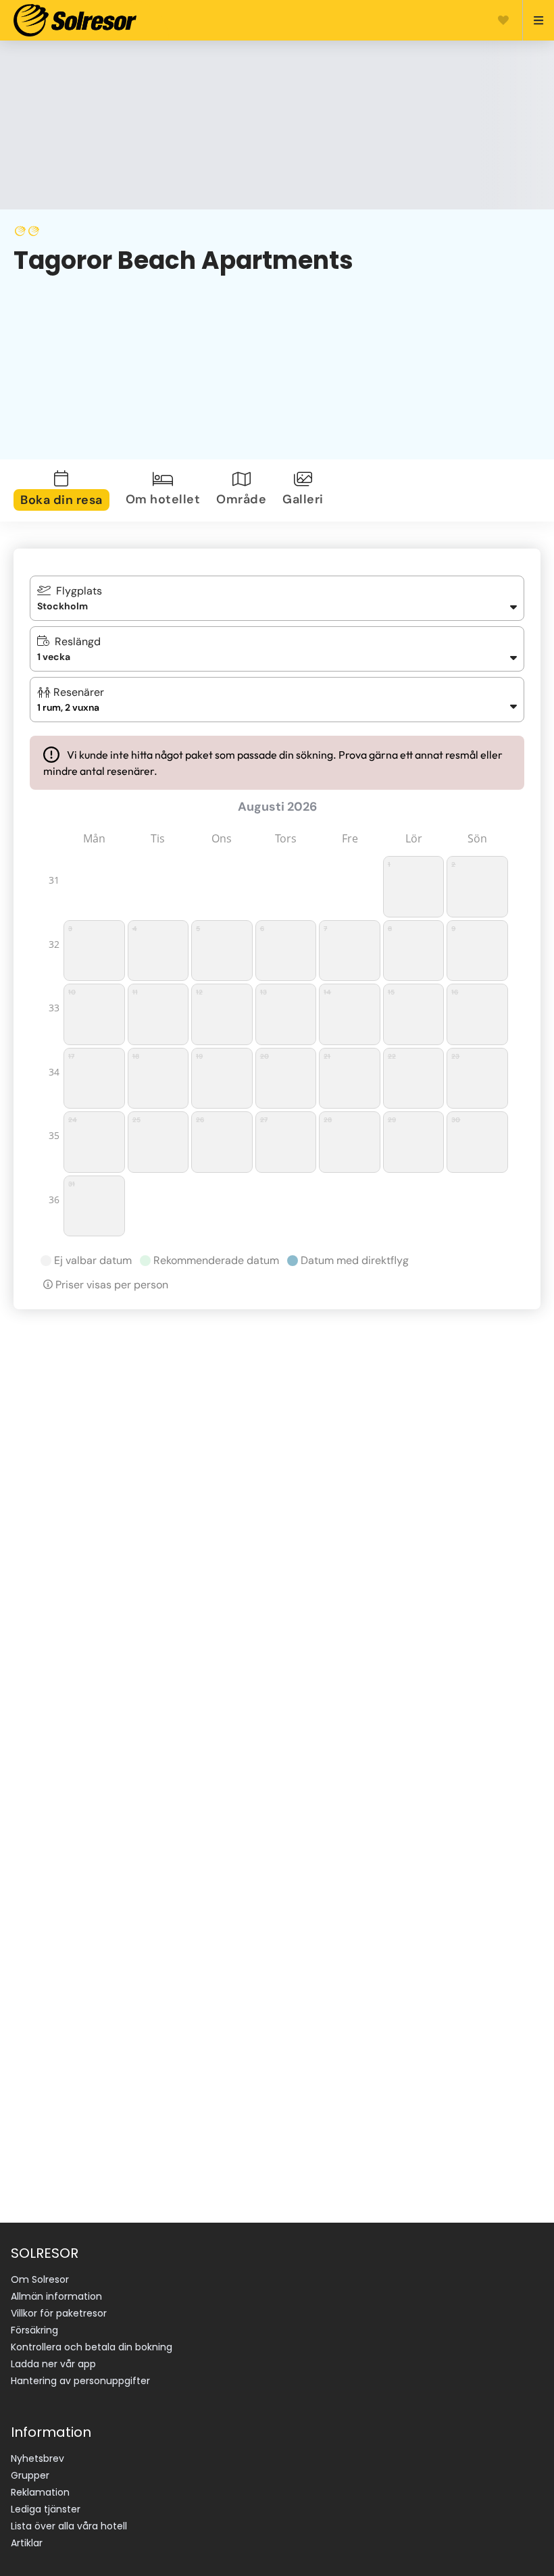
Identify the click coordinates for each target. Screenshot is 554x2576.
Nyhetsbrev (37, 2458)
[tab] (64, 490)
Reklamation (40, 2492)
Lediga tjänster (46, 2509)
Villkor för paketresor (59, 2313)
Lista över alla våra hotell (69, 2526)
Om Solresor (40, 2279)
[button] (277, 700)
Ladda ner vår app (53, 2364)
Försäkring (34, 2330)
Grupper (30, 2475)
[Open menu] (533, 20)
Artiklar (27, 2543)
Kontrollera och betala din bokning (92, 2347)
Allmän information (56, 2296)
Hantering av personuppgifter (80, 2381)
